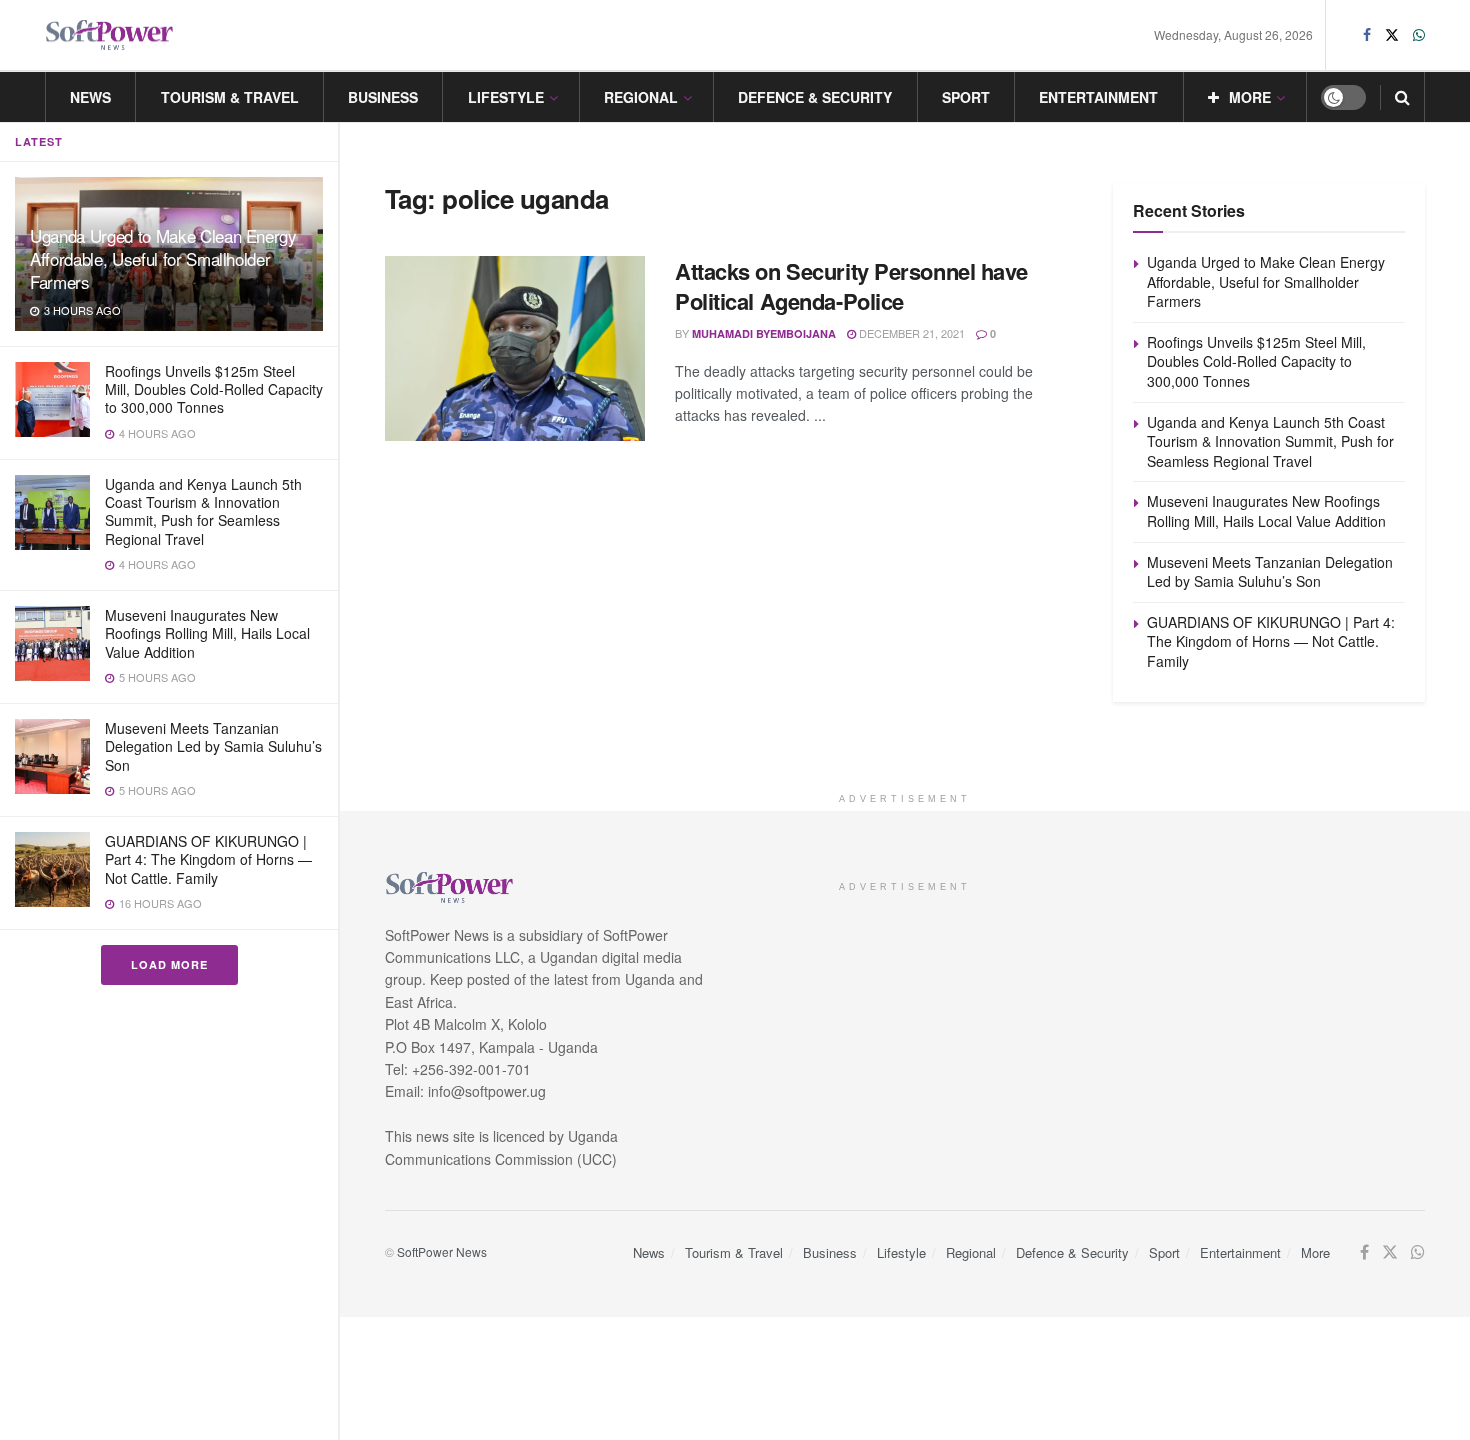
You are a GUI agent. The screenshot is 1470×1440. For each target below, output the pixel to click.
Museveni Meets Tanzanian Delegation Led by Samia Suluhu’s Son (213, 746)
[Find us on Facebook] (1367, 35)
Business (383, 97)
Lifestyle (506, 97)
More (1250, 97)
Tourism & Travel (230, 97)
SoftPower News (442, 1251)
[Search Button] (1402, 97)
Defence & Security (815, 97)
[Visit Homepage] (110, 35)
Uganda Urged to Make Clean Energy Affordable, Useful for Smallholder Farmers (163, 258)
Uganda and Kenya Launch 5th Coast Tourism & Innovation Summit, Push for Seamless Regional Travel (203, 511)
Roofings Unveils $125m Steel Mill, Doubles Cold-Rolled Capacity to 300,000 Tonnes (214, 389)
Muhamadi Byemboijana (764, 333)
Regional (641, 97)
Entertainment (1098, 97)
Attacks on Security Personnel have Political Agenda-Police (851, 286)
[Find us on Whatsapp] (1419, 35)
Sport (966, 97)
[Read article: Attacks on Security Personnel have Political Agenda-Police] (515, 349)
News (90, 97)
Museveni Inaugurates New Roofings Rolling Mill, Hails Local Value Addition (207, 633)
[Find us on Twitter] (1392, 35)
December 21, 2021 (910, 333)
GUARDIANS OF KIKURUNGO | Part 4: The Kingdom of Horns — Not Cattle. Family (208, 859)
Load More (169, 964)
